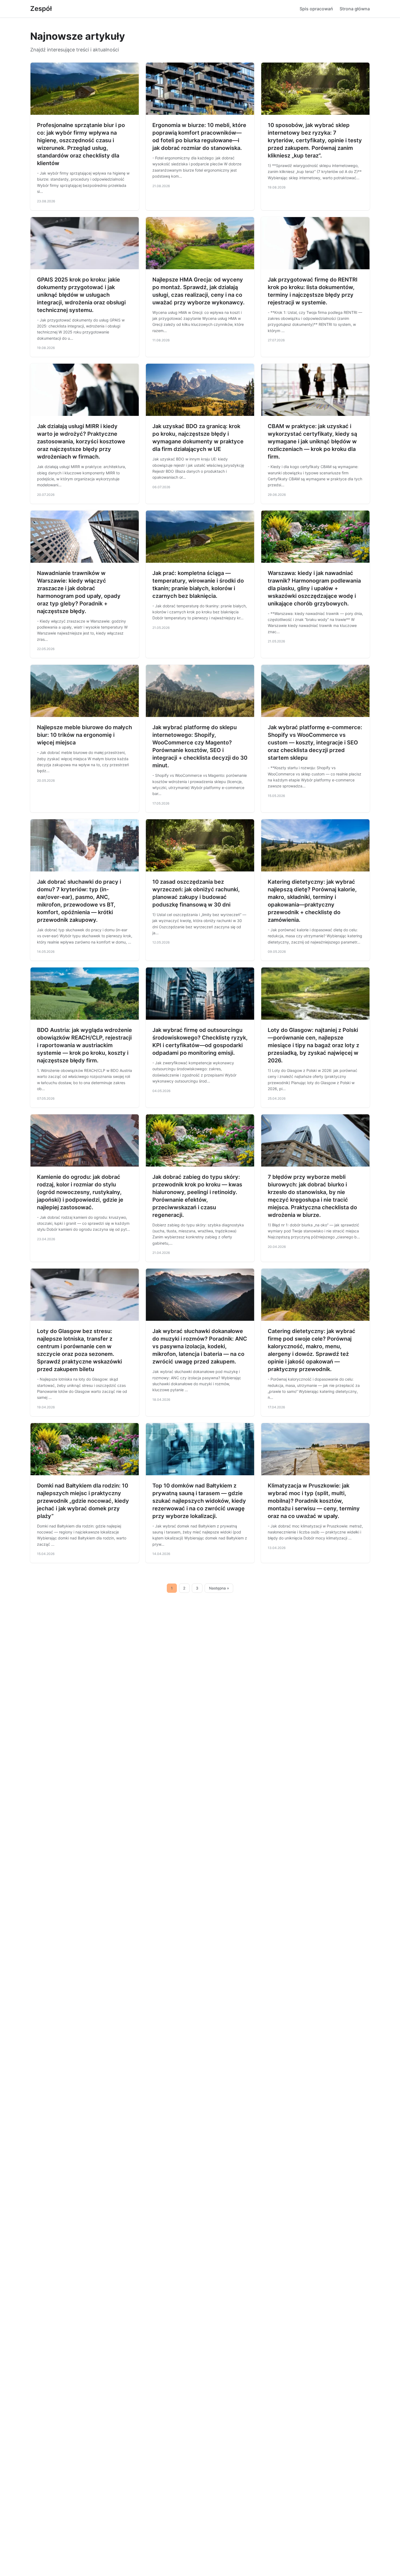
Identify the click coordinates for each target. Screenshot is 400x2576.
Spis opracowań (316, 9)
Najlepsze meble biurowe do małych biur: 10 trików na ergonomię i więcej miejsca (84, 735)
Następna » (219, 1588)
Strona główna (355, 9)
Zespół (41, 9)
